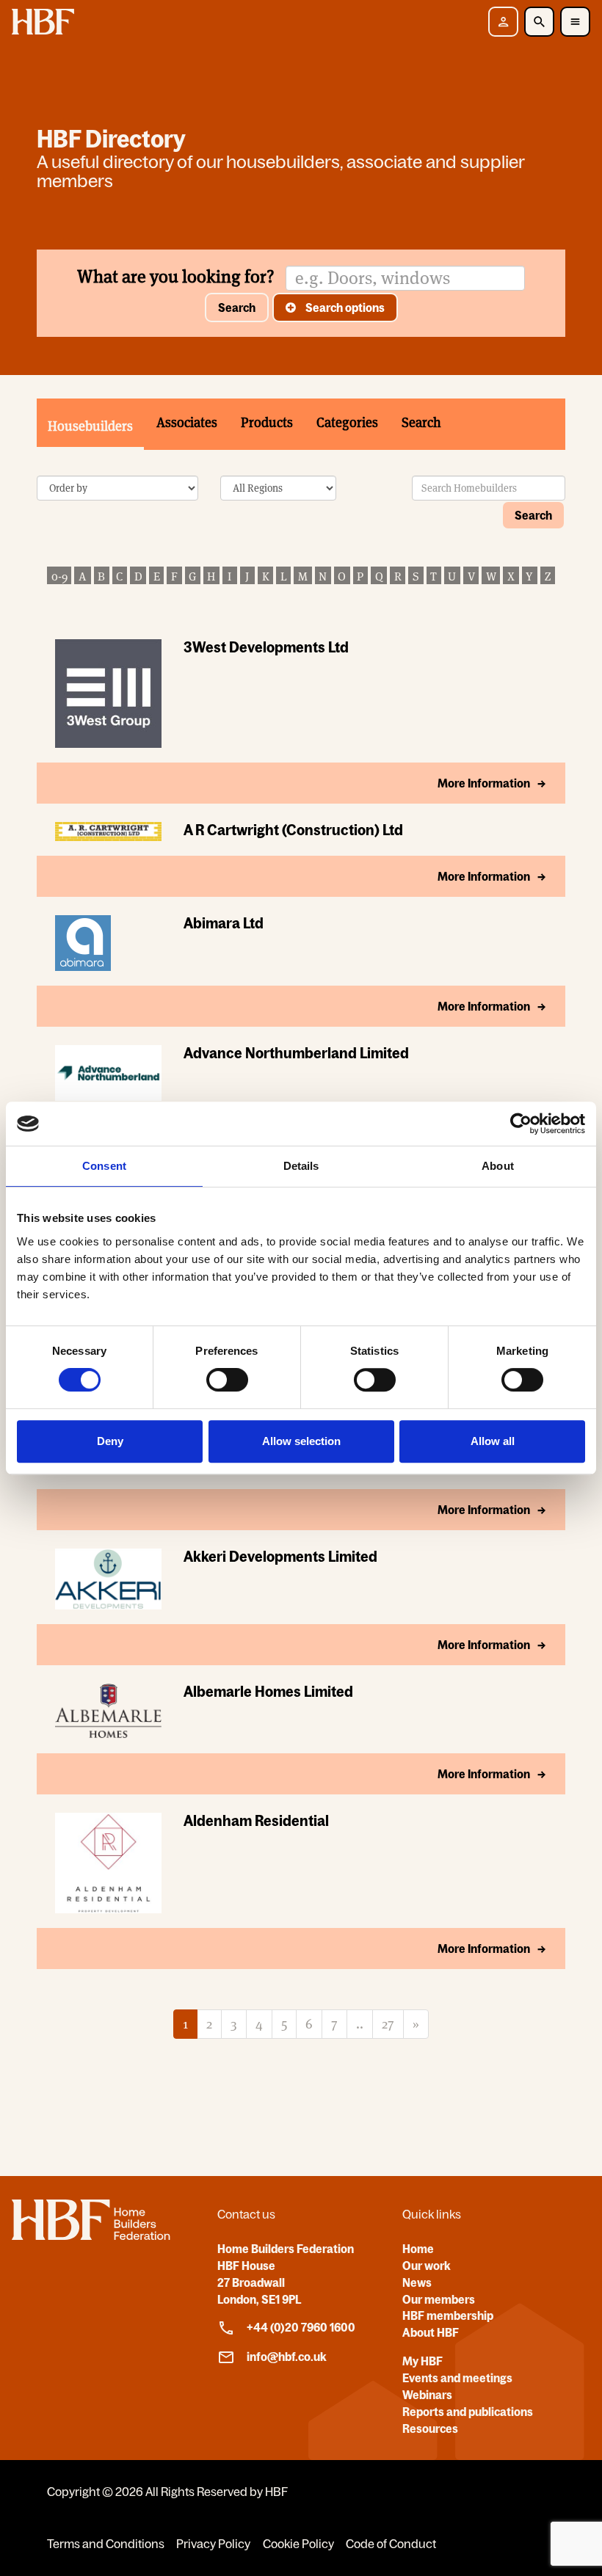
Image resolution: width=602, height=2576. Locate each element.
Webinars (427, 2395)
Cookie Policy (298, 2544)
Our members (439, 2299)
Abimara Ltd (224, 923)
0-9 (59, 576)
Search (237, 308)
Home (418, 2249)
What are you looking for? (176, 276)
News (417, 2282)
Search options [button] (344, 308)
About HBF (431, 2332)
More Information (484, 783)
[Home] (91, 2235)
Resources (430, 2428)
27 (388, 2024)
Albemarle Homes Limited (268, 1691)
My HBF (423, 2361)
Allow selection (301, 1441)
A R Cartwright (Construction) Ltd (293, 830)
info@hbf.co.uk (287, 2357)
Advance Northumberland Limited (296, 1053)
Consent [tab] (104, 1166)
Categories (347, 422)
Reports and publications (468, 2412)
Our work (427, 2266)
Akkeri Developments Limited (280, 1556)
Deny (110, 1441)
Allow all (493, 1441)
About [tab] (498, 1166)
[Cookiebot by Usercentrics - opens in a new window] (521, 1124)
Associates (187, 422)
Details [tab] (301, 1166)
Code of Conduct (391, 2544)
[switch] (227, 1380)
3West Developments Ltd (266, 647)
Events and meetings (457, 2378)
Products (267, 422)
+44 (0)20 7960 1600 (301, 2327)
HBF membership (448, 2315)
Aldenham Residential (256, 1820)
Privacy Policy (213, 2544)
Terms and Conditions (106, 2544)
